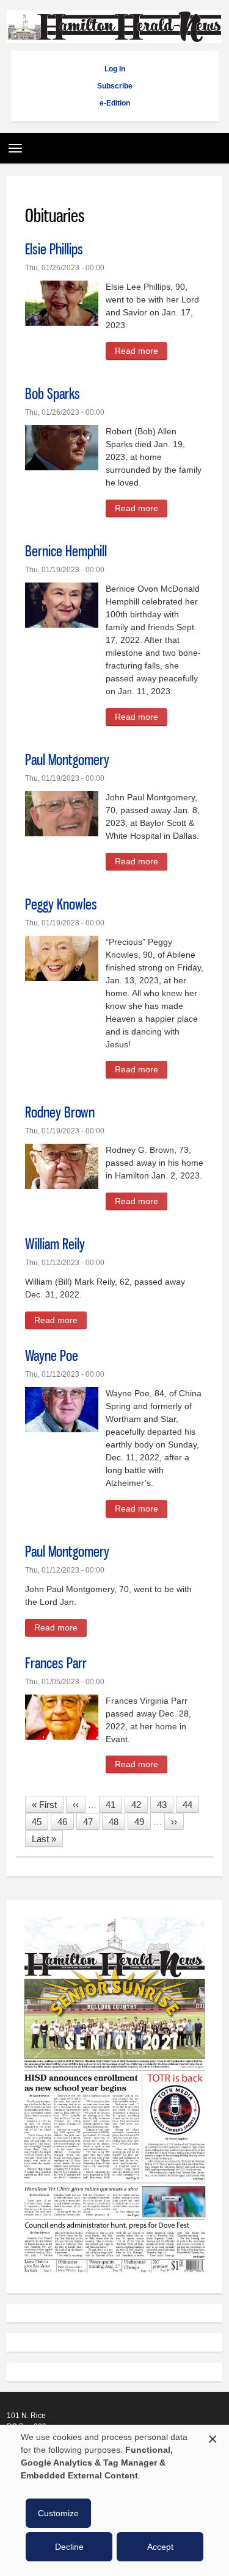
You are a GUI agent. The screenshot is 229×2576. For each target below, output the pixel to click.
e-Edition (115, 103)
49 (143, 1822)
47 (91, 1822)
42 (140, 1805)
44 (191, 1805)
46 (66, 1822)
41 (114, 1805)
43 (165, 1805)
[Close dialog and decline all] (213, 2437)
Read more (141, 353)
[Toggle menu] (12, 144)
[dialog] (114, 2500)
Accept (160, 2547)
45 (40, 1822)
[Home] (114, 37)
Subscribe (115, 86)
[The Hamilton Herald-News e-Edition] (114, 2278)
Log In (115, 69)
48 (117, 1822)
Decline (69, 2547)
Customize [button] (58, 2513)
